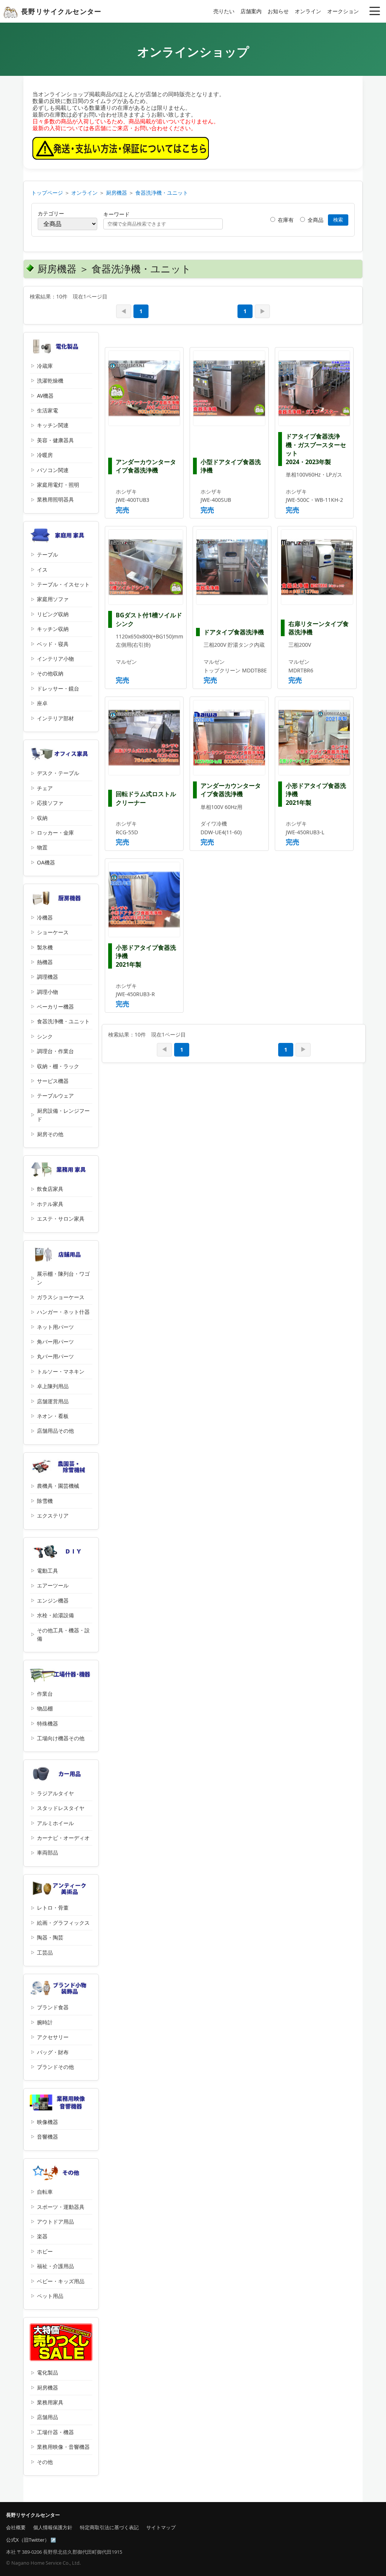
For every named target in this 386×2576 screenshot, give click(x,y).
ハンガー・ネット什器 (63, 1312)
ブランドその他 (55, 2067)
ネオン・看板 (53, 1416)
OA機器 (46, 862)
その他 (45, 2462)
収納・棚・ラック (58, 1066)
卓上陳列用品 (53, 1386)
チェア (45, 788)
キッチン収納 (53, 629)
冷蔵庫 (45, 366)
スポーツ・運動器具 (61, 2207)
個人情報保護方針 (53, 2527)
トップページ (47, 193)
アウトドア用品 (55, 2222)
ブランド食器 (53, 2007)
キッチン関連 (53, 425)
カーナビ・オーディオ (63, 1838)
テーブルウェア (55, 1096)
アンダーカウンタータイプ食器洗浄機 (146, 466)
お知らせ (278, 11)
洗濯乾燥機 (50, 381)
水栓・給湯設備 (55, 1615)
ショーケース (53, 932)
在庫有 (285, 220)
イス (42, 570)
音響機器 (47, 2137)
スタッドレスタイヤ (61, 1808)
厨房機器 (116, 193)
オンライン (308, 11)
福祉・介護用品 (55, 2266)
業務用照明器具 (55, 499)
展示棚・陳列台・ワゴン (63, 1278)
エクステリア (53, 1516)
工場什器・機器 (55, 2432)
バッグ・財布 (53, 2052)
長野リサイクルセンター (61, 11)
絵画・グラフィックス (63, 1923)
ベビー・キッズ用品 (61, 2281)
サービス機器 (53, 1081)
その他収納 (50, 673)
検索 (338, 220)
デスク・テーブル (58, 773)
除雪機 (45, 1501)
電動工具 (47, 1571)
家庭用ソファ (53, 599)
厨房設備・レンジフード (63, 1115)
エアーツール (53, 1585)
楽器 (42, 2236)
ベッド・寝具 (53, 644)
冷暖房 (45, 455)
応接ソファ (50, 803)
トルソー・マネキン (61, 1371)
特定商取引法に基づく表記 (109, 2527)
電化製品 (47, 2372)
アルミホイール (55, 1823)
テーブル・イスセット (63, 584)
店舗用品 (47, 2417)
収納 (42, 818)
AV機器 (45, 396)
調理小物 (47, 992)
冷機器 (45, 917)
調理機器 (47, 977)
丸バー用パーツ (55, 1356)
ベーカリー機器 (55, 1007)
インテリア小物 (55, 659)
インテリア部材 (55, 718)
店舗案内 (251, 11)
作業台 (45, 1694)
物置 (42, 847)
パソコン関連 (53, 470)
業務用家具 (50, 2402)
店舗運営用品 (53, 1401)
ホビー (45, 2251)
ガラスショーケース (61, 1297)
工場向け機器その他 (61, 1738)
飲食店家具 (50, 1189)
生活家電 (47, 410)
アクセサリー (53, 2037)
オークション (343, 11)
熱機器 (45, 962)
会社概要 (16, 2527)
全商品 (315, 220)
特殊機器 (47, 1723)
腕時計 (45, 2022)
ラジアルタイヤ (55, 1793)
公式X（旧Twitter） (28, 2540)
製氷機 (45, 947)
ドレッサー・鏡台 (58, 688)
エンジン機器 (53, 1600)
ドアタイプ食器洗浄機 (234, 632)
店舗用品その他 (55, 1431)
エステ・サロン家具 (61, 1219)
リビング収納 (53, 614)
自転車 (45, 2192)
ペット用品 (50, 2296)
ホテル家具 (50, 1204)
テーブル (47, 554)
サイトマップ (161, 2527)
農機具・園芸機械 (58, 1486)
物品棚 (45, 1708)
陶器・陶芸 (50, 1937)
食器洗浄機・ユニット (162, 193)
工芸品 (45, 1952)
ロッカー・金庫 (55, 833)
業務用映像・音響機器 (63, 2447)
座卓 (42, 703)
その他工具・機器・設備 (63, 1634)
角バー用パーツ (55, 1342)
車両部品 (47, 1852)
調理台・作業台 (55, 1051)
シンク (45, 1036)
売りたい (224, 11)
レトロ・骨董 (53, 1908)
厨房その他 (50, 1134)
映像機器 (47, 2122)
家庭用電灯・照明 (58, 485)
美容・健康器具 (55, 440)
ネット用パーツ (55, 1327)
